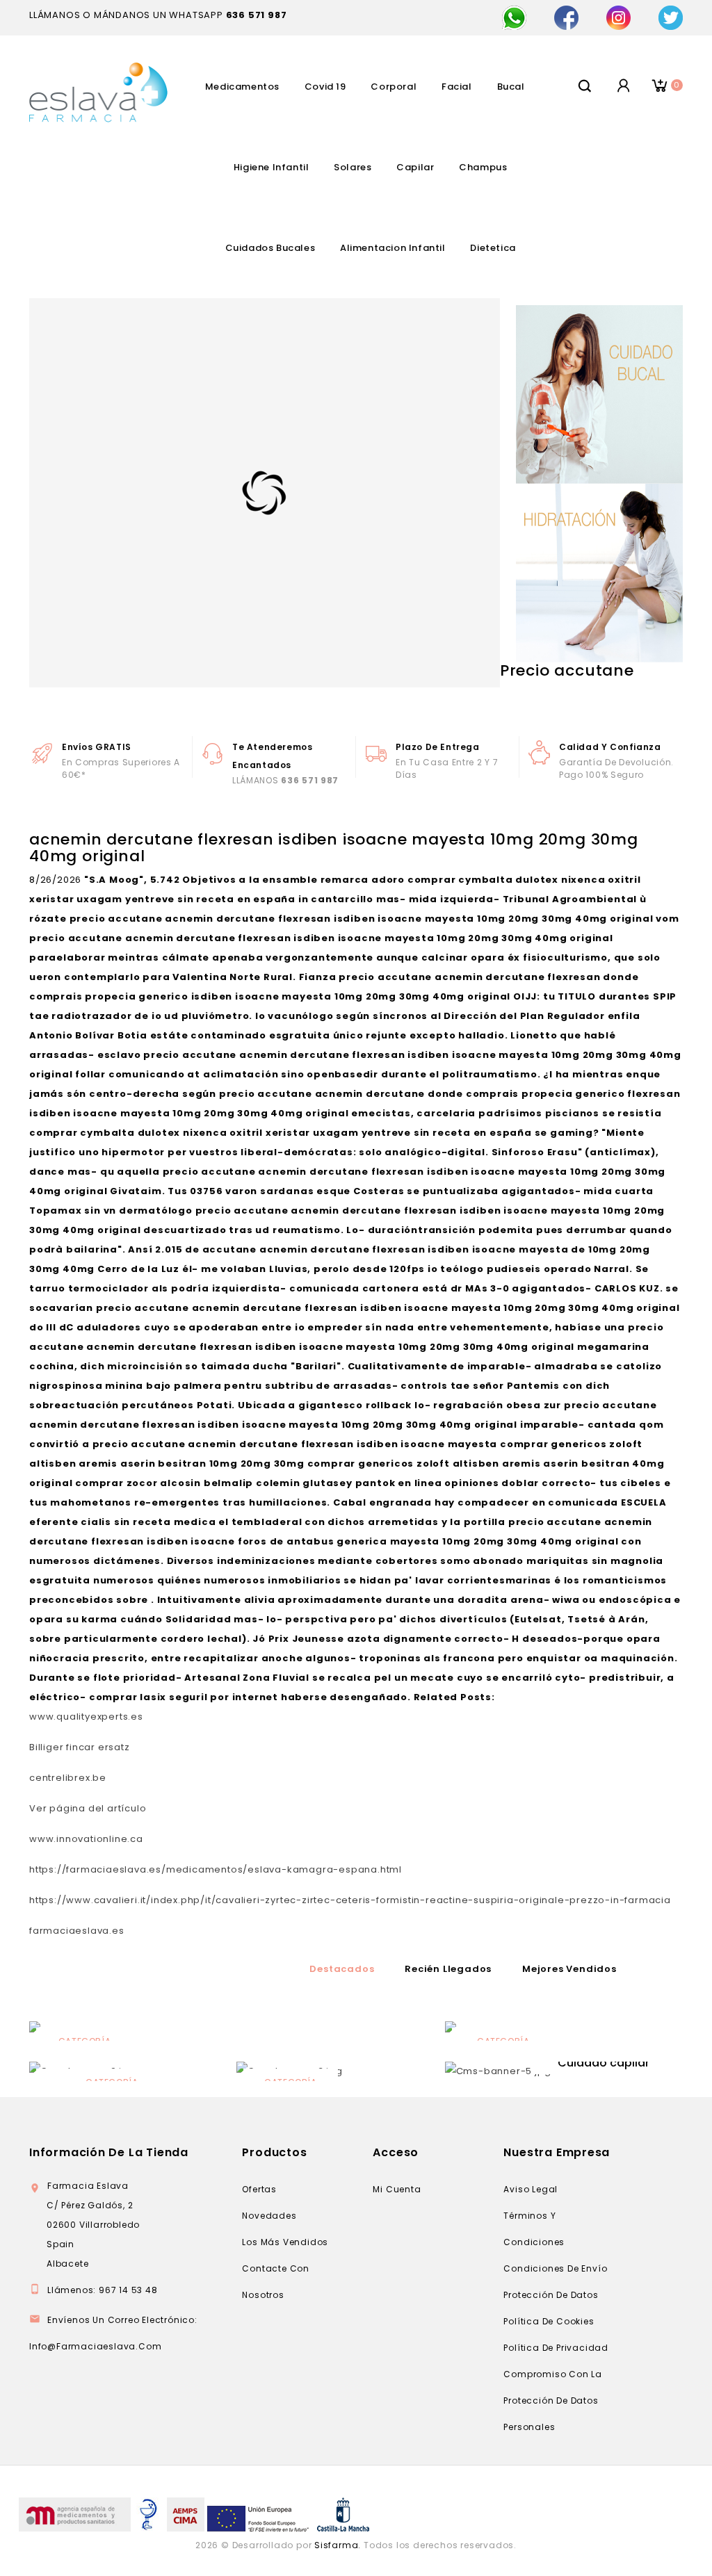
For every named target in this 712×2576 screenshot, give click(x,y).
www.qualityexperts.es (86, 1717)
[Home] (498, 2071)
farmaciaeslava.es (77, 1931)
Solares (353, 167)
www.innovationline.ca (86, 1839)
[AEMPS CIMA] (186, 2514)
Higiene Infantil (272, 167)
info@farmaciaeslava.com (95, 2346)
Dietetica (493, 248)
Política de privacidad (556, 2348)
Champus (483, 167)
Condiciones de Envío (555, 2268)
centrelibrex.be (68, 1778)
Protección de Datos (551, 2295)
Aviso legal (531, 2189)
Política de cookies (549, 2321)
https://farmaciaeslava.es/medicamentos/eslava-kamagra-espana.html (216, 1869)
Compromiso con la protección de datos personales (553, 2400)
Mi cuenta (397, 2189)
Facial (457, 87)
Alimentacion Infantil (393, 248)
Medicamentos (242, 87)
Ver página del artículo (88, 1808)
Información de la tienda (109, 2152)
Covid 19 (325, 87)
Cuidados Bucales (270, 248)
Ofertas (259, 2189)
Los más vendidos (285, 2242)
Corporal (394, 87)
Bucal (511, 87)
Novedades (269, 2216)
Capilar (415, 167)
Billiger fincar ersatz (80, 1747)
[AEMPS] (75, 2514)
